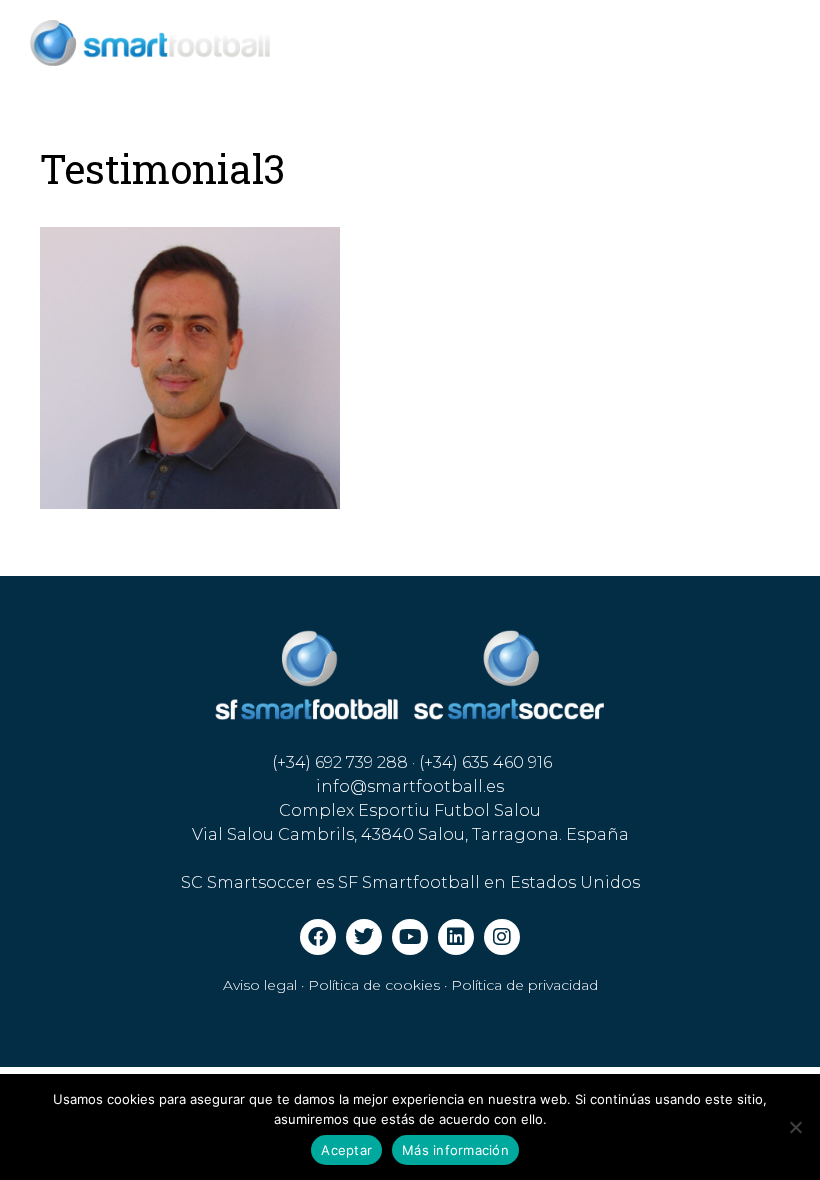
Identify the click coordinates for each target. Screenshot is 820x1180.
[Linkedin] (456, 937)
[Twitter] (364, 937)
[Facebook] (318, 937)
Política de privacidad (524, 985)
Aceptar (346, 1150)
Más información (455, 1150)
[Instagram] (502, 937)
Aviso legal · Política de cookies (331, 985)
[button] (697, 57)
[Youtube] (410, 937)
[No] (795, 1127)
